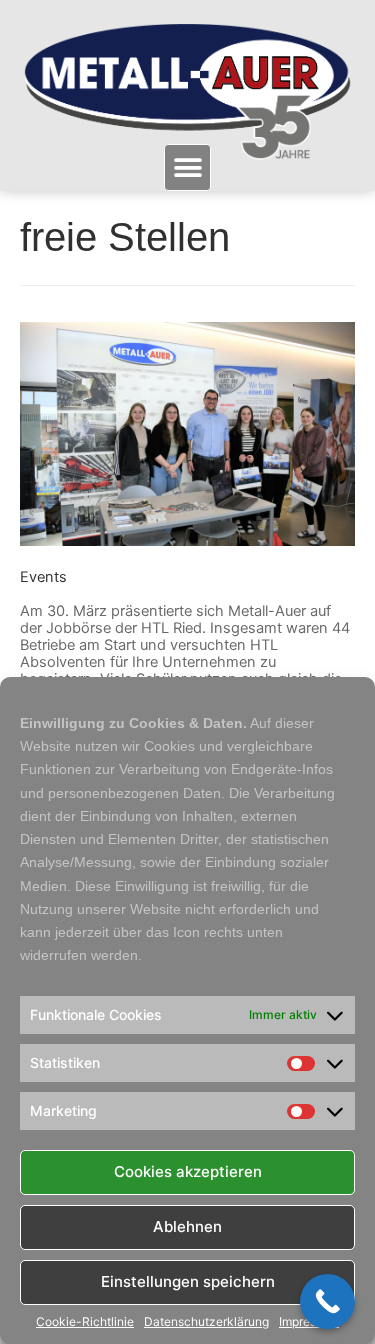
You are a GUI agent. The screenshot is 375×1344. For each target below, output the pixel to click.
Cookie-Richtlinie (85, 1322)
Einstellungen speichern (188, 1281)
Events (43, 577)
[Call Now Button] (327, 1301)
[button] (187, 167)
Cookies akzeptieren (188, 1171)
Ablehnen (187, 1226)
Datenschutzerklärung (206, 1322)
